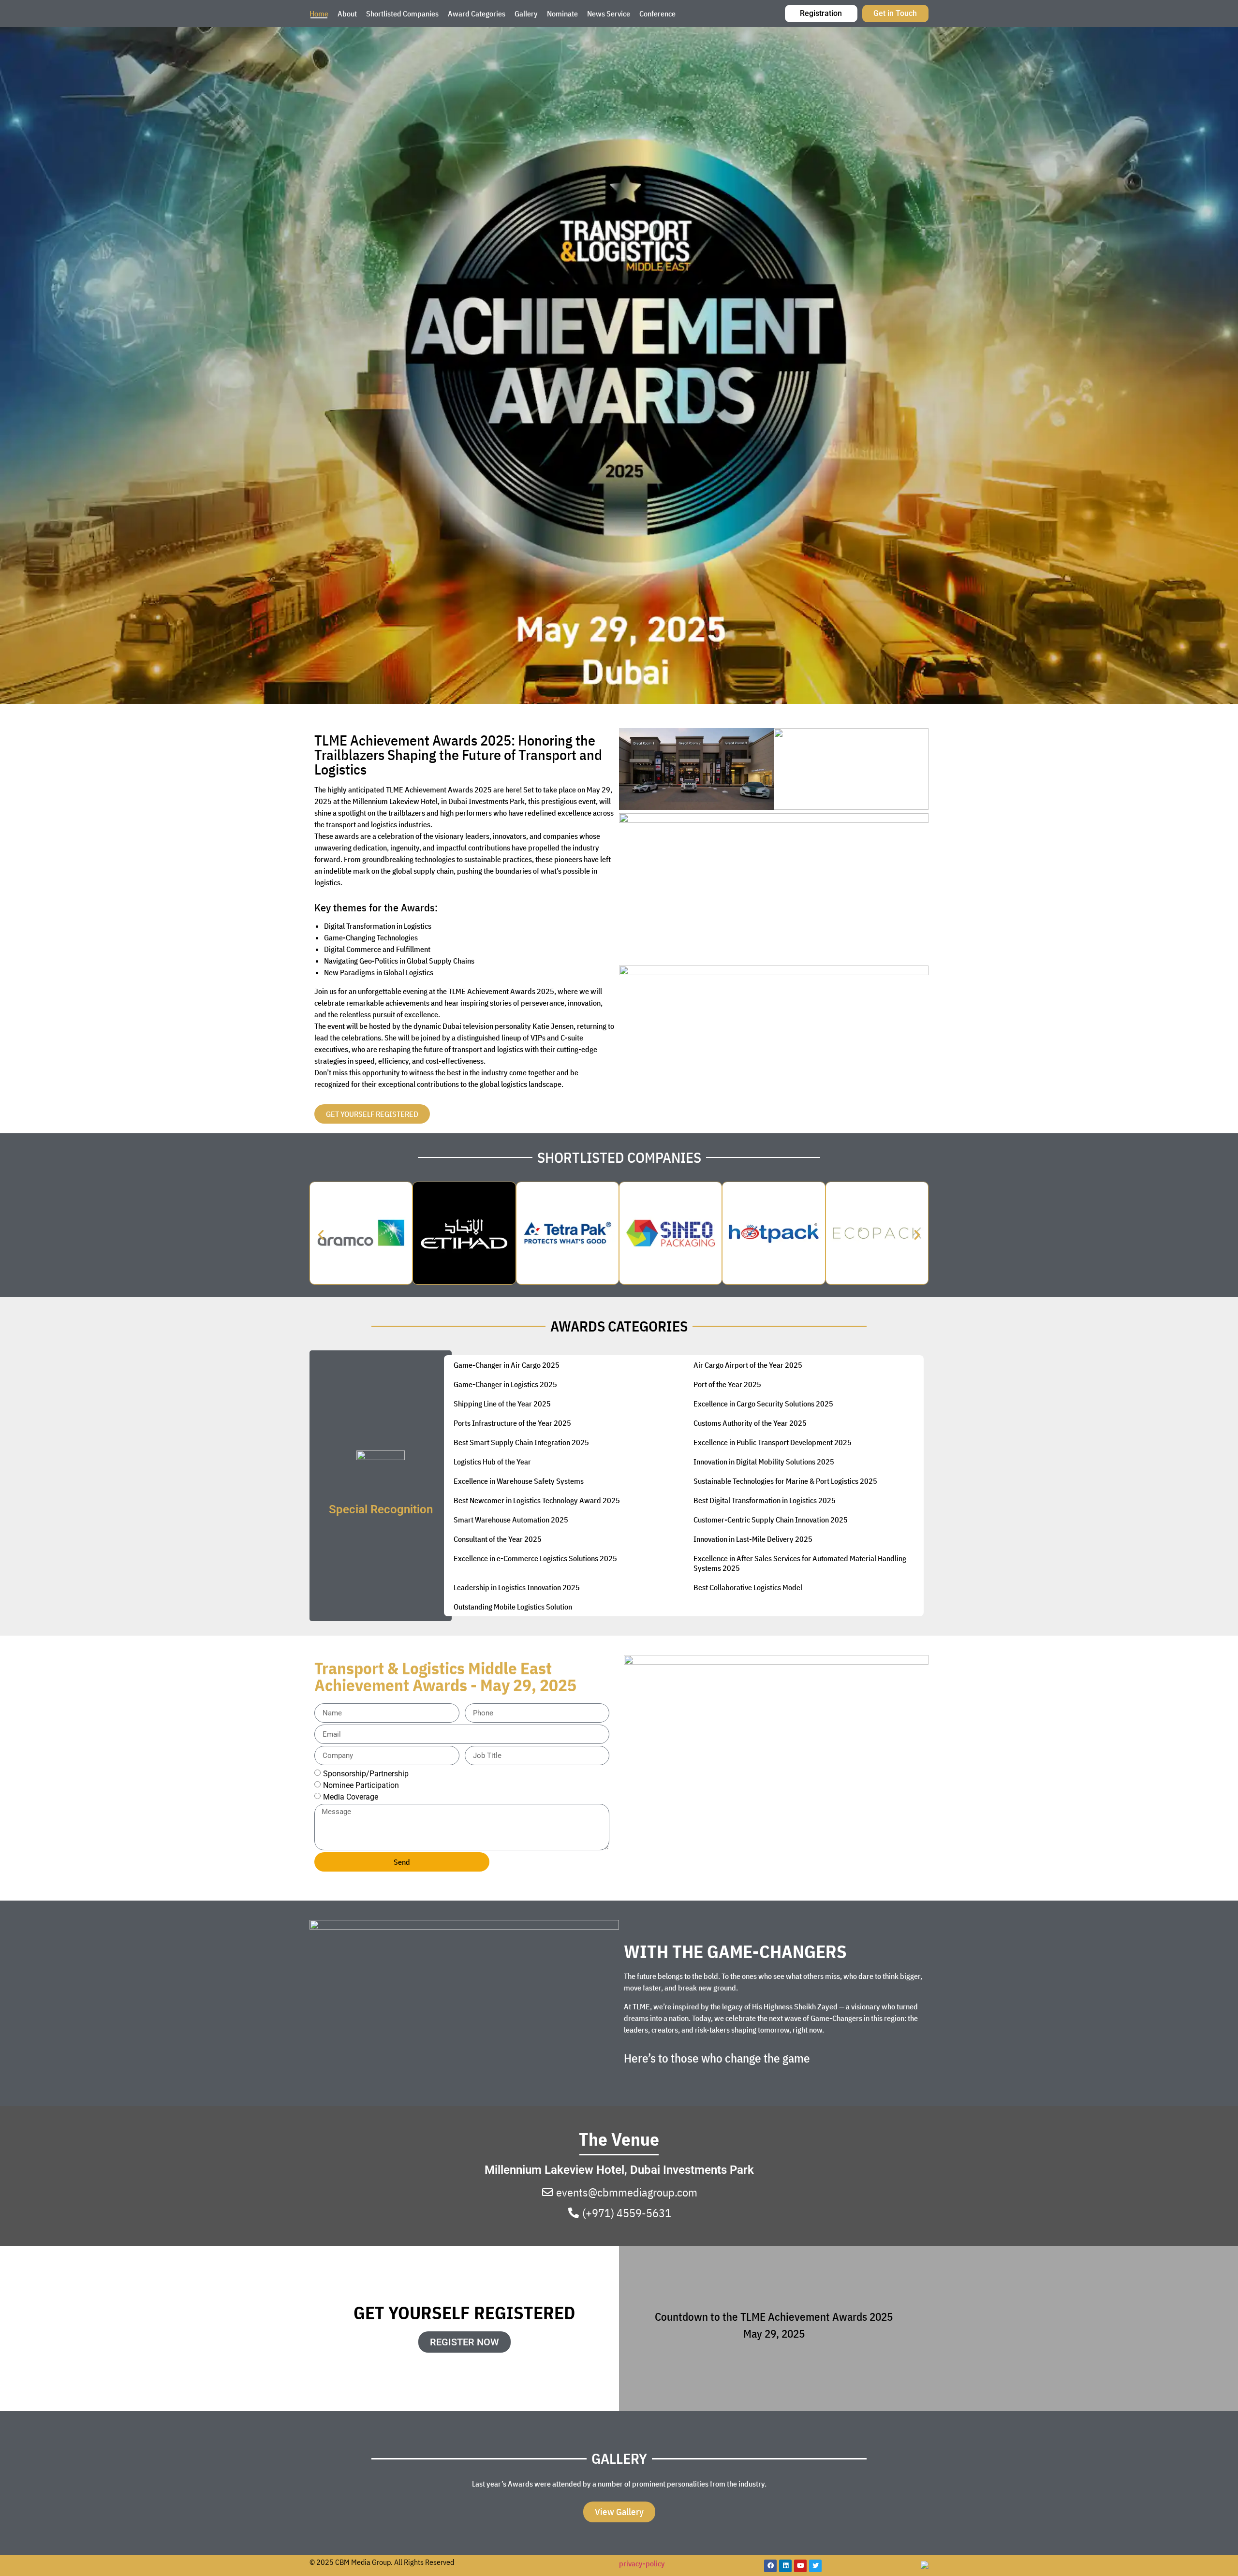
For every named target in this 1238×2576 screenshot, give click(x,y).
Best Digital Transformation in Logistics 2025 (765, 1500)
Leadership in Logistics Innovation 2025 (517, 1587)
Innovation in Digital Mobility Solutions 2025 (764, 1462)
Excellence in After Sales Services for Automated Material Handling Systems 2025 (800, 1563)
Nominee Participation (361, 1785)
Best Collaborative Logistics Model (748, 1587)
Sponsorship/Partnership (366, 1774)
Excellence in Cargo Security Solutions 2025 (763, 1404)
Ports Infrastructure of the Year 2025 (512, 1423)
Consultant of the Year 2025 (498, 1539)
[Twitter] (815, 2566)
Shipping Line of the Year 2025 (502, 1404)
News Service (609, 14)
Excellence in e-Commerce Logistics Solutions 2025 (535, 1558)
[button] (321, 1235)
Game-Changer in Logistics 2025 (505, 1384)
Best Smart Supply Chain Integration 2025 (521, 1442)
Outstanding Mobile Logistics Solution (513, 1607)
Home (319, 14)
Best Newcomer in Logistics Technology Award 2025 (537, 1500)
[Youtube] (800, 2566)
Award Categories (477, 14)
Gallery (526, 14)
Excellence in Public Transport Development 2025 (773, 1442)
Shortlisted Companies (402, 14)
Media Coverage (351, 1797)
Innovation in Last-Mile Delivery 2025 (753, 1539)
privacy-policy (642, 2563)
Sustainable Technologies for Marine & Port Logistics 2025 (785, 1481)
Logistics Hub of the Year (492, 1462)
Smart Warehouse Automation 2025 (511, 1520)
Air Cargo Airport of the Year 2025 (748, 1365)
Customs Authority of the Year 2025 (750, 1423)
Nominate (562, 14)
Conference (657, 14)
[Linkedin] (785, 2566)
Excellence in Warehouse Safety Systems (519, 1481)
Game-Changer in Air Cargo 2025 (507, 1365)
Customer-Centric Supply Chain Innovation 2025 (771, 1520)
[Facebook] (770, 2566)
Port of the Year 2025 (727, 1384)
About (347, 14)
